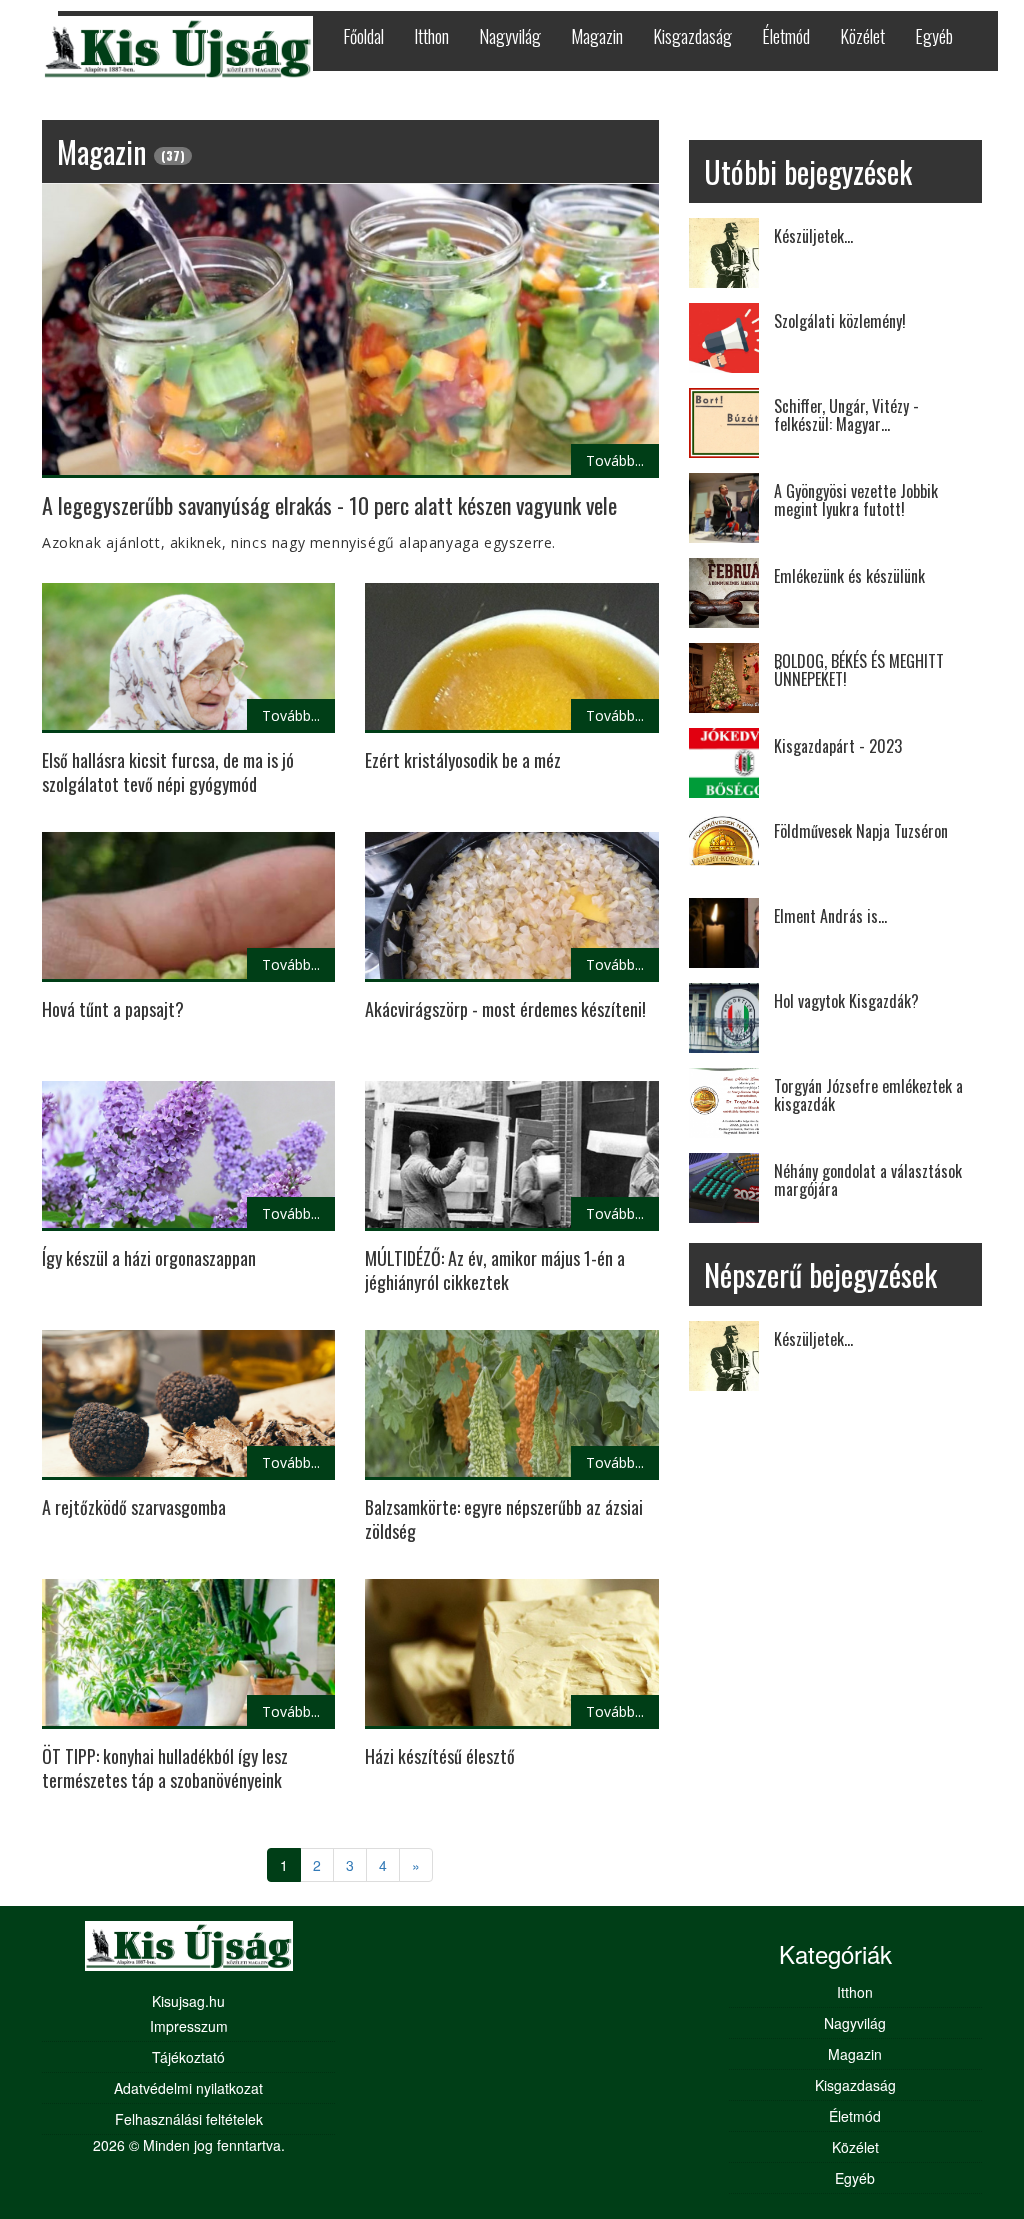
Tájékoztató (188, 2057)
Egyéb (934, 36)
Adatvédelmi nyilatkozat (188, 2088)
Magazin (597, 36)
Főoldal (363, 36)
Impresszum (189, 2026)
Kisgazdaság (692, 36)
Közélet (862, 36)
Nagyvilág (510, 36)
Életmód (786, 36)
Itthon (431, 36)
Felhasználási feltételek (189, 2119)
